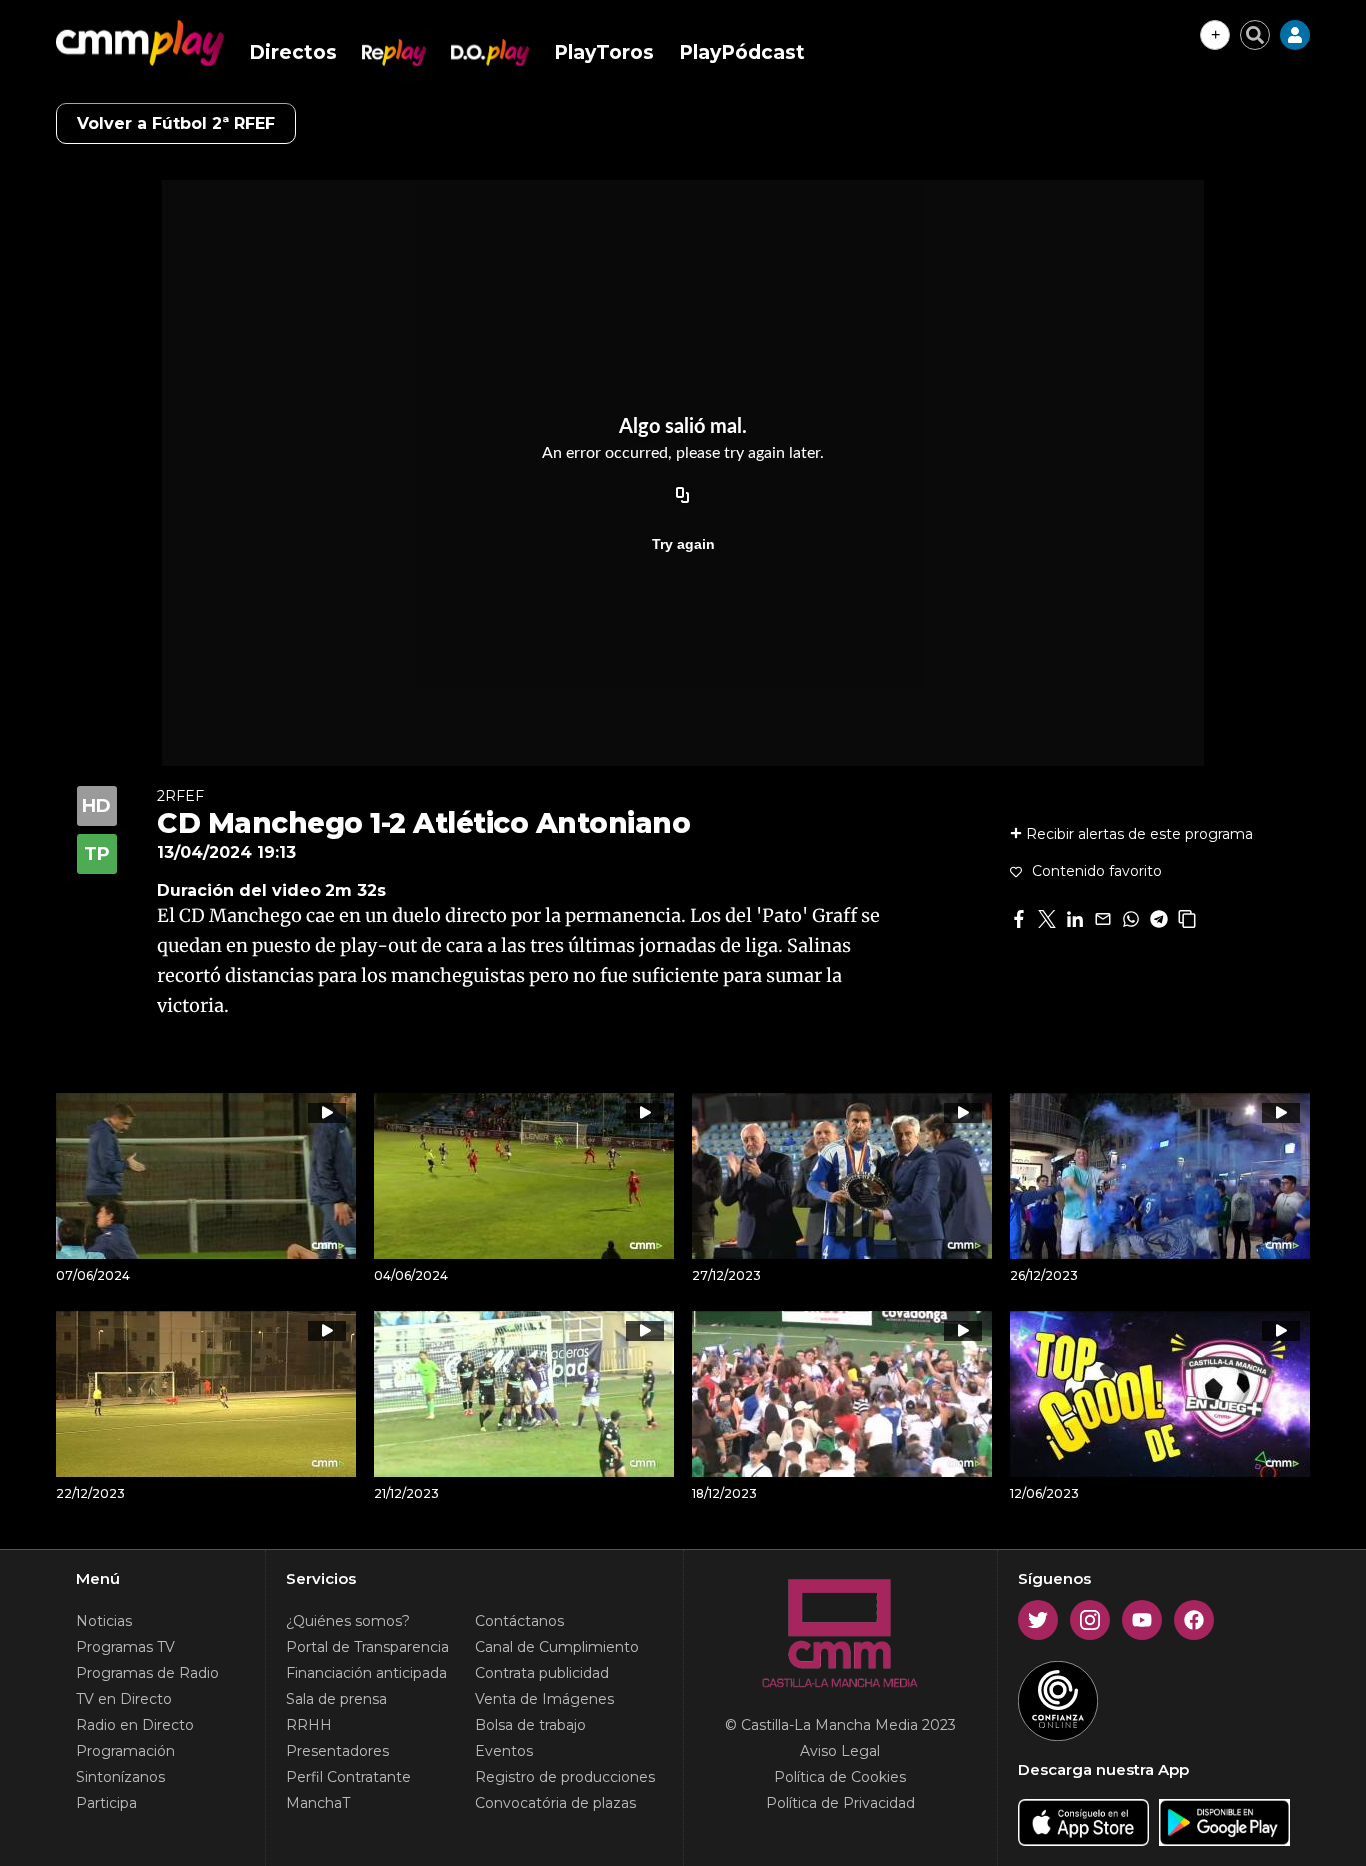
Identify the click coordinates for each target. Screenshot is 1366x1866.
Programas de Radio (147, 1673)
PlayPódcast (742, 52)
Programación (125, 1751)
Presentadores (337, 1751)
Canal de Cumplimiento (557, 1647)
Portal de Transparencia (367, 1647)
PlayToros (604, 52)
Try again (683, 544)
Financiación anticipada (366, 1673)
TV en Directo (124, 1699)
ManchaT (318, 1803)
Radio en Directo (135, 1725)
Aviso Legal (840, 1751)
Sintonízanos (120, 1777)
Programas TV (125, 1647)
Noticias (104, 1621)
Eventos (504, 1751)
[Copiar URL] (683, 496)
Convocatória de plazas (555, 1803)
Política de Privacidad (840, 1803)
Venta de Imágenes (544, 1699)
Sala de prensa (336, 1699)
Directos (293, 52)
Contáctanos (519, 1621)
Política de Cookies (840, 1777)
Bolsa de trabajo (530, 1725)
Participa (106, 1803)
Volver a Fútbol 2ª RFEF (176, 123)
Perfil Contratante (348, 1777)
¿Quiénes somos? (348, 1621)
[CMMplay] (140, 43)
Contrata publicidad (542, 1673)
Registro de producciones (565, 1777)
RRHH (309, 1725)
